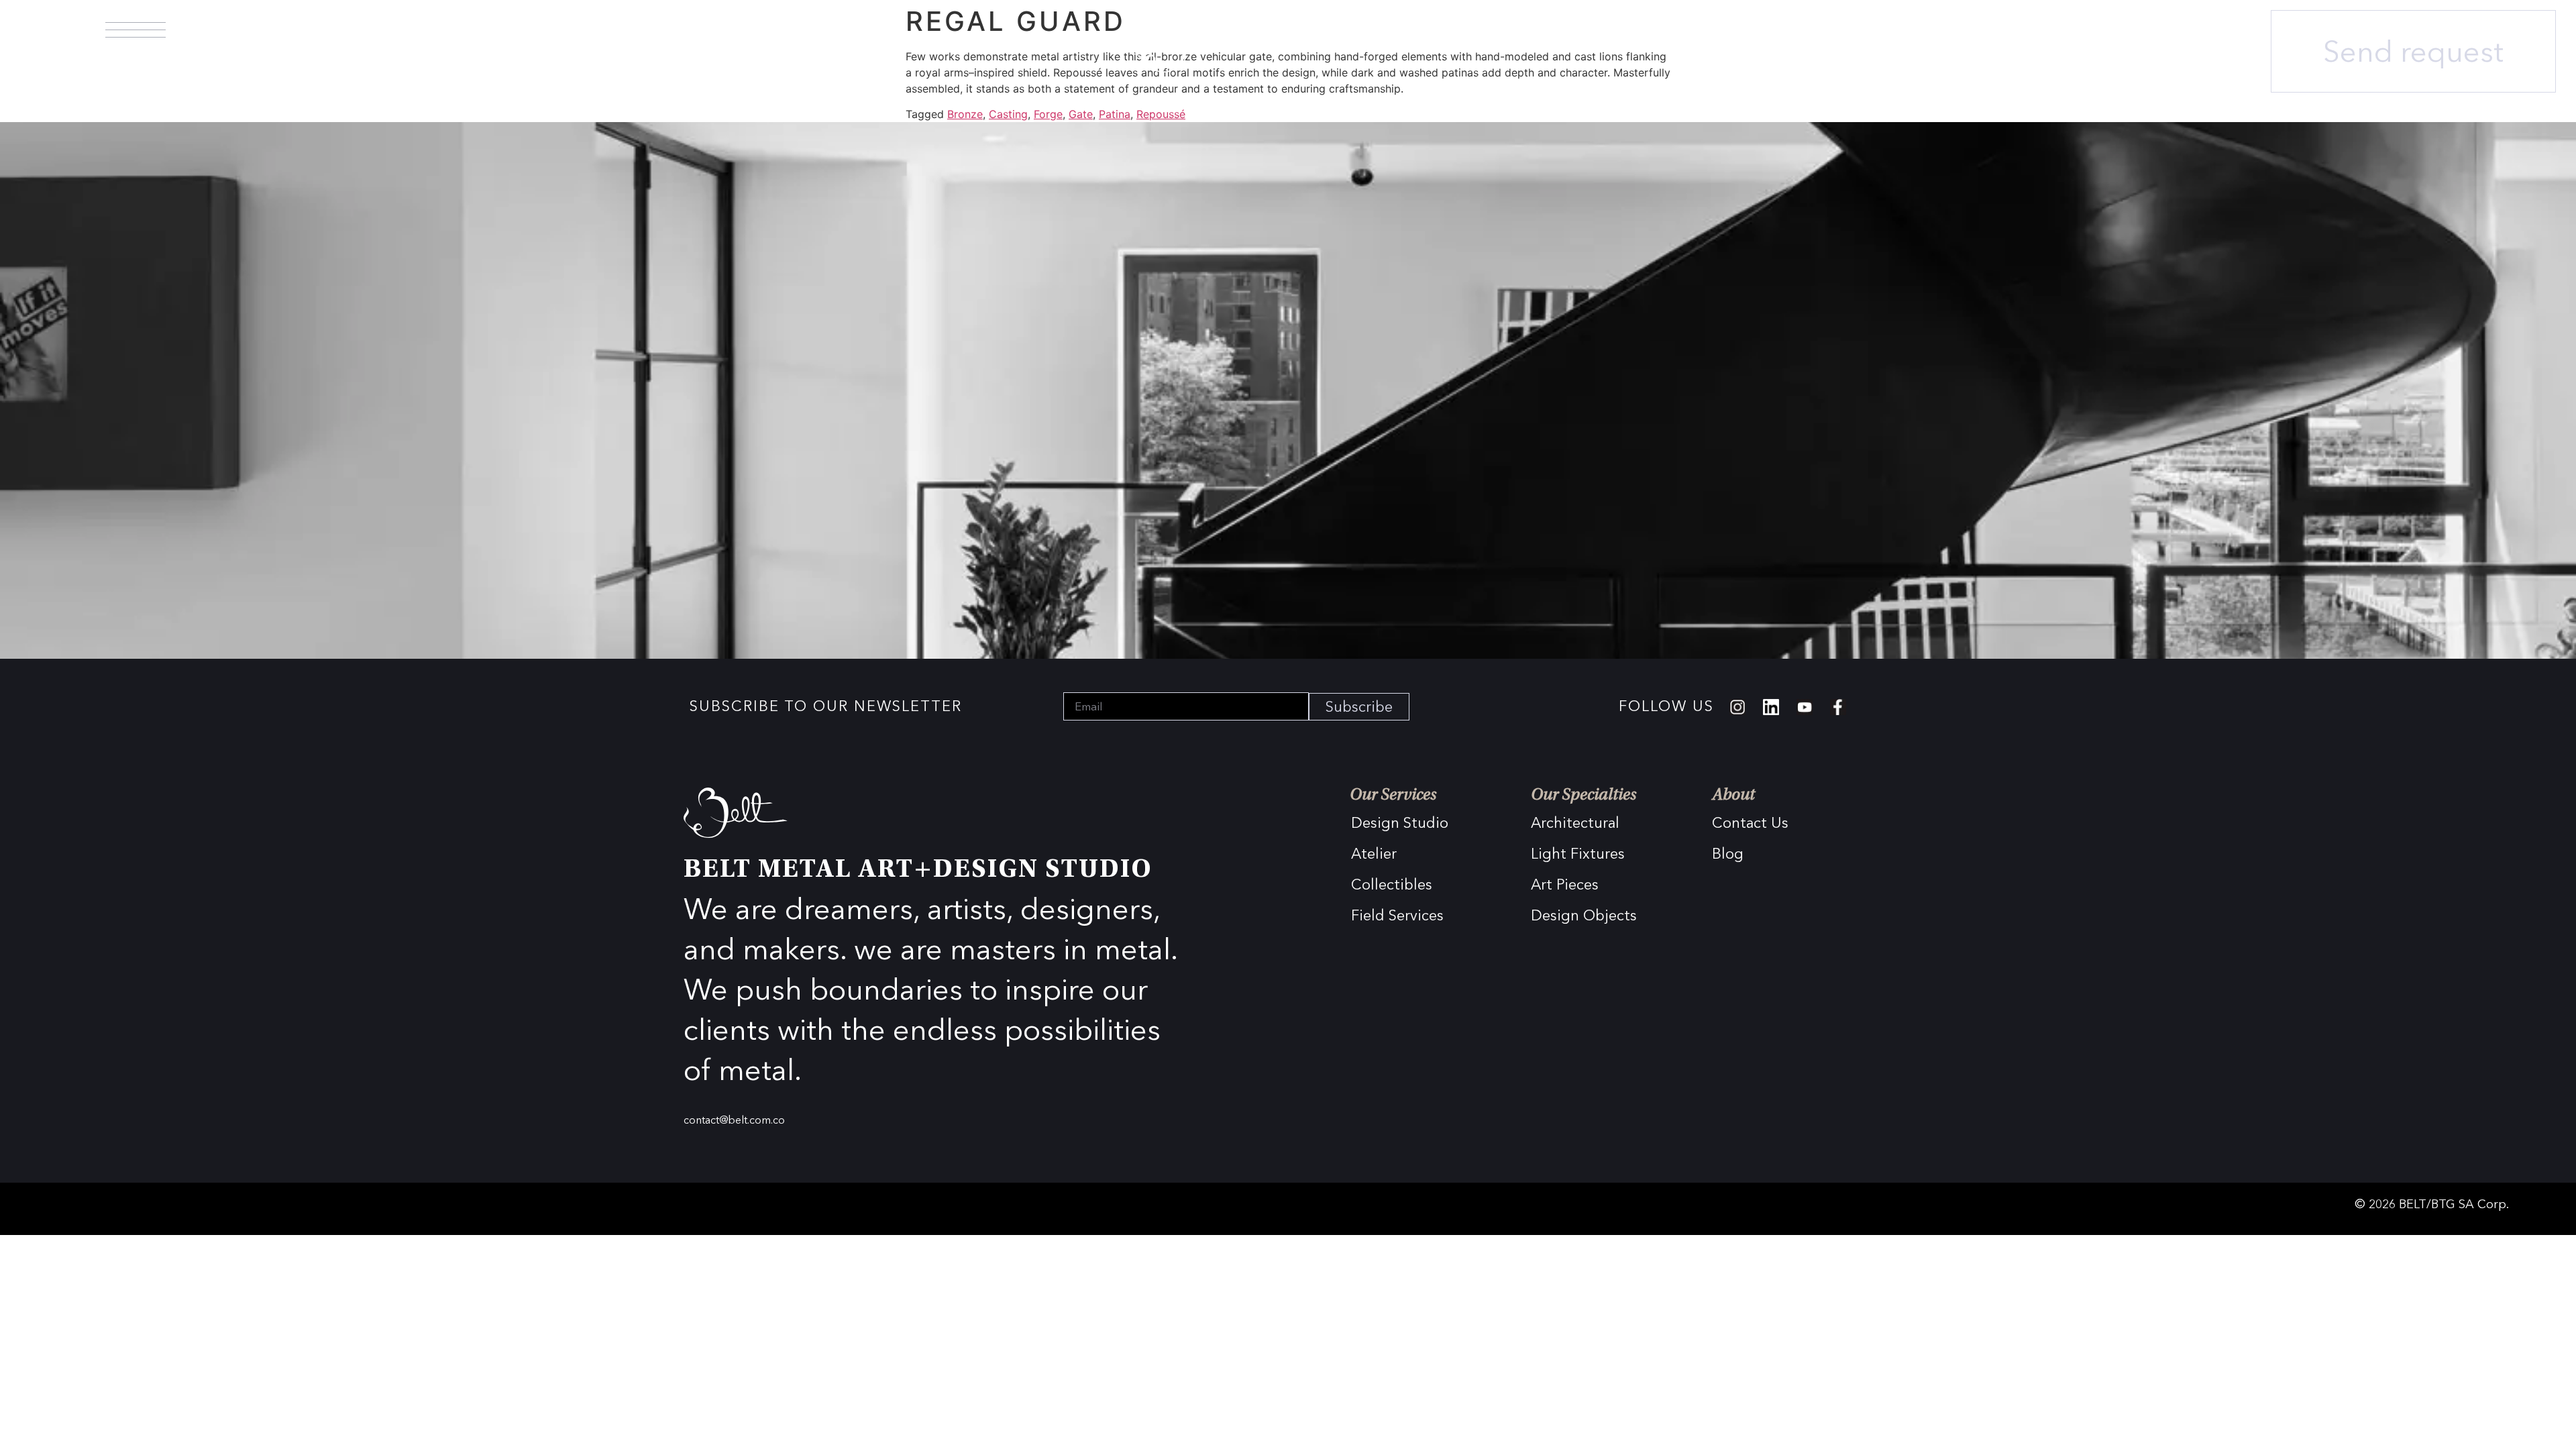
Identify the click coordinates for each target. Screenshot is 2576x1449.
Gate (1081, 114)
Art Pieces (1565, 884)
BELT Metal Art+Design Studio (918, 871)
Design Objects (1584, 915)
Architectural (1575, 823)
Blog (1728, 854)
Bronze (965, 114)
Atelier (1374, 854)
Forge (1048, 114)
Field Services (1397, 915)
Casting (1008, 114)
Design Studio (1400, 823)
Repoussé (1161, 114)
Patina (1115, 114)
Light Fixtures (1578, 854)
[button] (136, 30)
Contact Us (1750, 823)
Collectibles (1392, 884)
